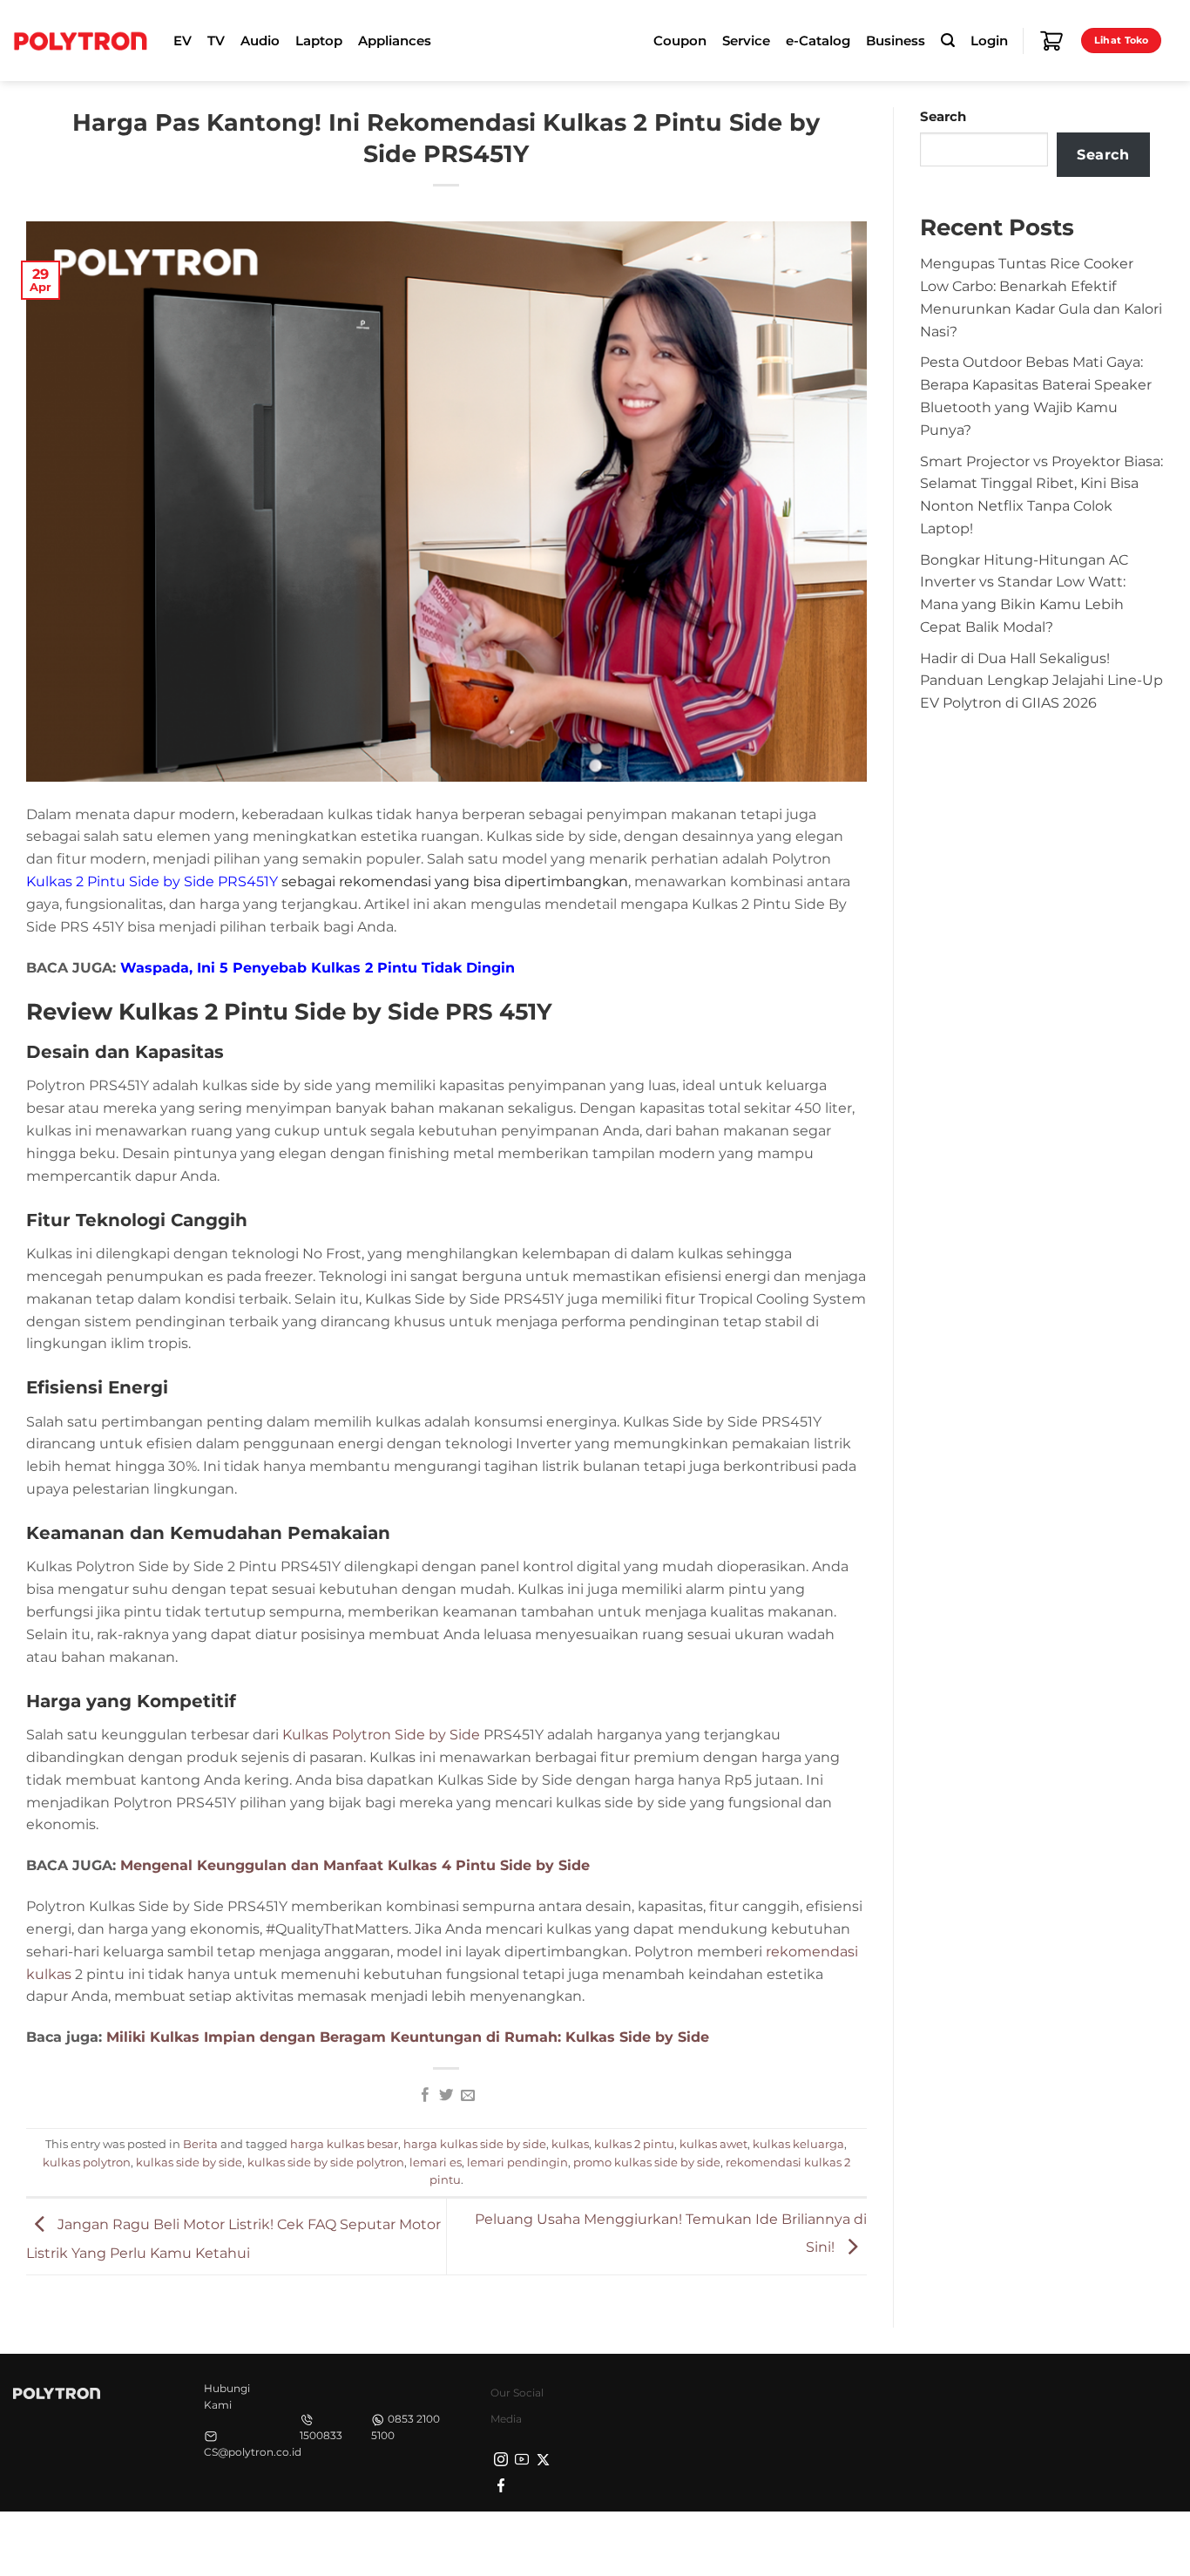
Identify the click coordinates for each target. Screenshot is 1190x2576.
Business (896, 41)
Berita (200, 2144)
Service (746, 41)
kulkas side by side (189, 2162)
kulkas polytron (87, 2162)
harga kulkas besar (344, 2144)
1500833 (321, 2435)
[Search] (948, 41)
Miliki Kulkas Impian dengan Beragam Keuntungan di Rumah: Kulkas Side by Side (408, 2037)
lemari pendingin (517, 2162)
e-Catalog (818, 41)
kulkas (570, 2144)
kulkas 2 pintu (634, 2144)
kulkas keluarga (798, 2144)
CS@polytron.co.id (253, 2452)
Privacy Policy (903, 2542)
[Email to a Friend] (468, 2096)
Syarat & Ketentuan (1013, 2542)
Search (943, 117)
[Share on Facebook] (424, 2096)
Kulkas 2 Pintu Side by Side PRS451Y (152, 881)
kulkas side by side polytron (326, 2162)
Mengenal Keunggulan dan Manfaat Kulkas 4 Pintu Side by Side (355, 1865)
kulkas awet (713, 2144)
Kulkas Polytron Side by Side (381, 1734)
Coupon (680, 41)
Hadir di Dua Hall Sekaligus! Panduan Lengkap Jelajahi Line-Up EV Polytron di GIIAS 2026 (1041, 681)
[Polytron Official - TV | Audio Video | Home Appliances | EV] (80, 40)
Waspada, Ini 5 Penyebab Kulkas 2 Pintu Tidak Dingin (318, 967)
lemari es (436, 2162)
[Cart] (1051, 41)
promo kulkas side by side (647, 2162)
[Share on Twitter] (446, 2096)
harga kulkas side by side (475, 2144)
